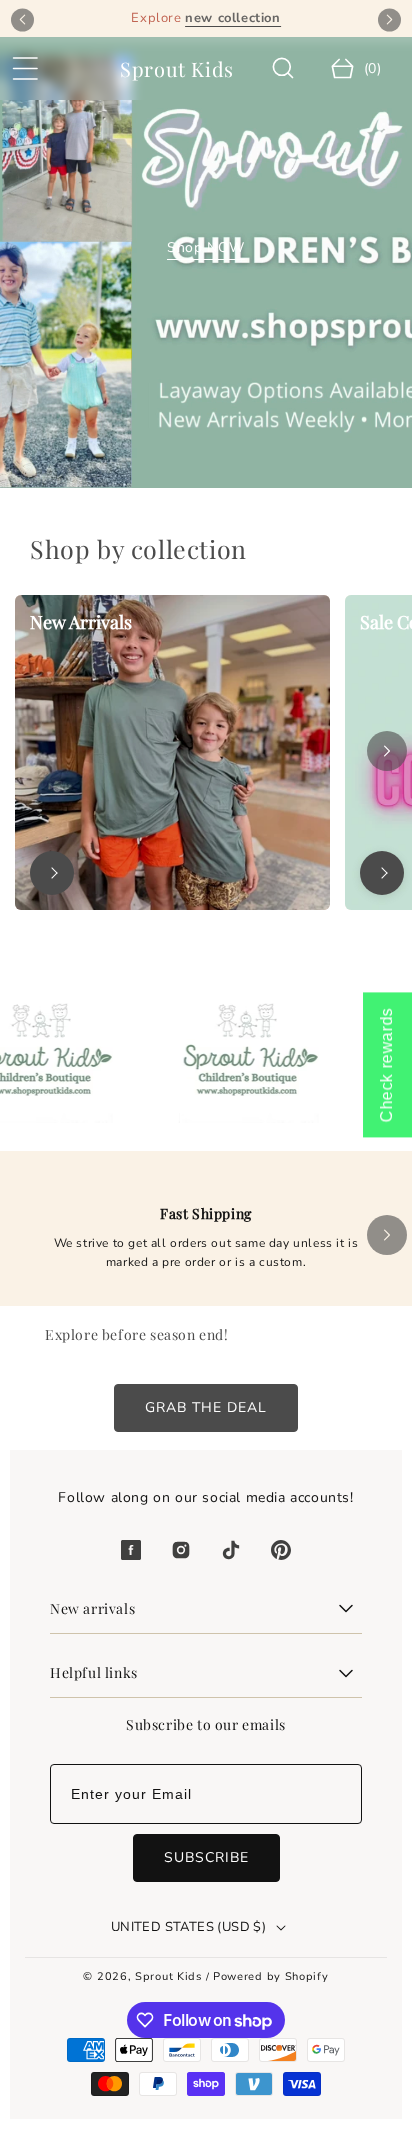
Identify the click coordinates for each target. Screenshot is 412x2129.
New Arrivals (81, 622)
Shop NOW (206, 247)
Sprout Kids (170, 1976)
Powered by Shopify (271, 1976)
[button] (25, 69)
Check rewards (386, 1064)
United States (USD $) (188, 1927)
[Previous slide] (22, 19)
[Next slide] (389, 19)
